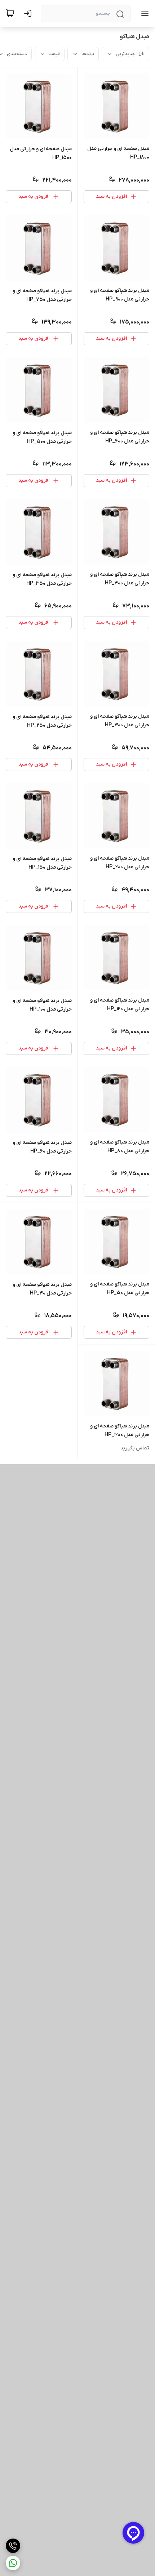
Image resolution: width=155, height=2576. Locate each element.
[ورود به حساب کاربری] (29, 13)
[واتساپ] (13, 2563)
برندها (88, 54)
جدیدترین (125, 54)
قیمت (54, 54)
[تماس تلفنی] (13, 2546)
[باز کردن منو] (143, 13)
